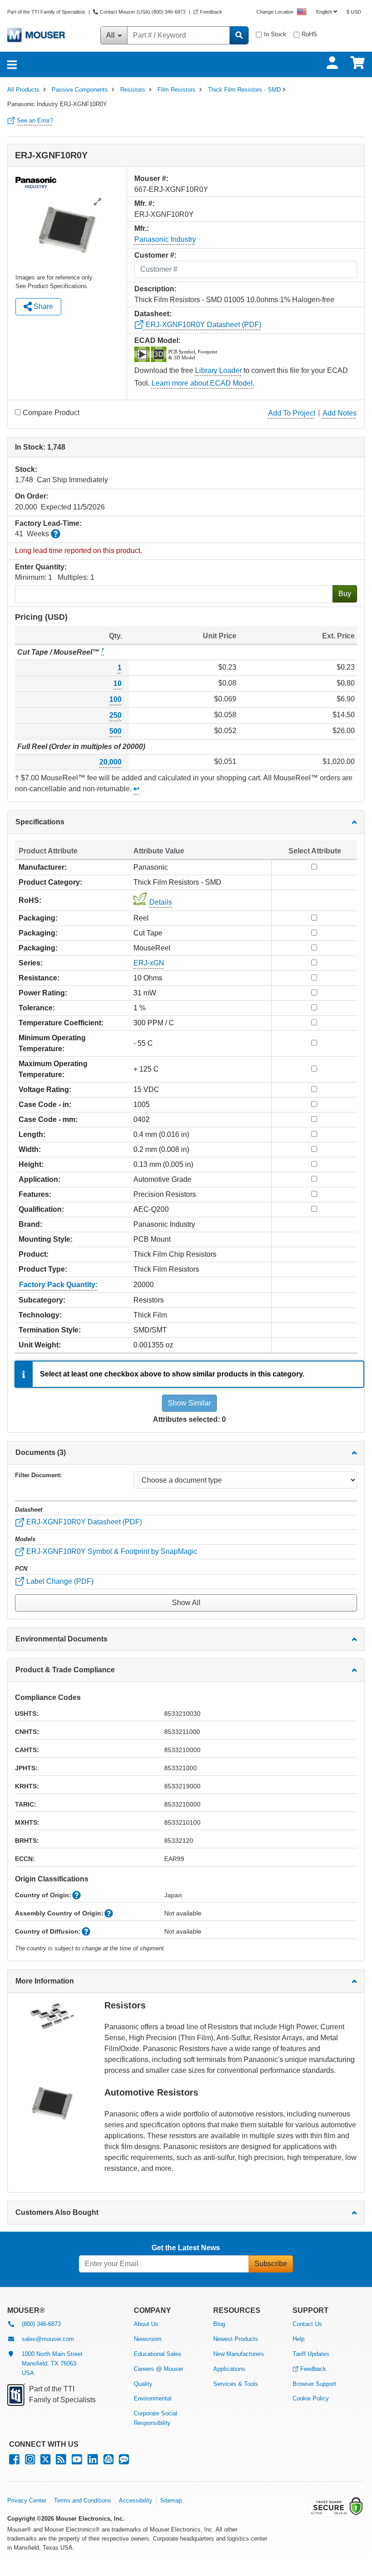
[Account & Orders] (332, 63)
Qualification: (41, 1209)
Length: (32, 1134)
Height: (31, 1164)
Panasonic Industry (165, 239)
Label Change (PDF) (59, 1581)
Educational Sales (158, 2354)
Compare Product (51, 413)
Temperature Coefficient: (61, 1023)
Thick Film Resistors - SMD (244, 90)
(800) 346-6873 (41, 2324)
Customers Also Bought (57, 2212)
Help (299, 2339)
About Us (146, 2324)
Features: (35, 1194)
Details (161, 902)
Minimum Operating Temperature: (52, 1043)
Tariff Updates (311, 2354)
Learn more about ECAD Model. (203, 383)
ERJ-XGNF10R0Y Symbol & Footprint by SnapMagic (111, 1551)
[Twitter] (45, 2461)
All (111, 35)
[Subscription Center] (108, 2461)
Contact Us (307, 2324)
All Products (23, 90)
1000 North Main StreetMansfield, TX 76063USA (52, 2363)
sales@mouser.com (48, 2339)
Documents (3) (41, 1452)
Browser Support (314, 2384)
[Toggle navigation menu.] (12, 64)
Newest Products (236, 2339)
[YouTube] (77, 2461)
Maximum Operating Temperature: (53, 1069)
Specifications (40, 822)
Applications (229, 2369)
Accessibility (136, 2500)
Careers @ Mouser (159, 2369)
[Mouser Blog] (124, 2461)
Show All (186, 1603)
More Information (45, 1981)
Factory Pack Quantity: (58, 1285)
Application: (39, 1179)
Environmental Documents (61, 1639)
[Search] (239, 35)
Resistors (133, 90)
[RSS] (61, 2461)
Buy (345, 594)
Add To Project (292, 413)
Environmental (153, 2398)
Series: (31, 963)
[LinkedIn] (93, 2461)
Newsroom (148, 2339)
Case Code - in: (45, 1104)
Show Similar (189, 1403)
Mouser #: (151, 179)
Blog (219, 2324)
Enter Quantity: (41, 567)
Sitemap (171, 2500)
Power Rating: (43, 993)
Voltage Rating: (45, 1090)
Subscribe (271, 2264)
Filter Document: (38, 1475)
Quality (143, 2384)
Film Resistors (176, 90)
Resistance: (39, 978)
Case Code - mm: (48, 1119)
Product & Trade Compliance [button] (65, 1670)
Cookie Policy (311, 2398)
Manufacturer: (43, 867)
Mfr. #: (144, 203)
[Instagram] (30, 2461)
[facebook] (14, 2461)
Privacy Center (27, 2500)
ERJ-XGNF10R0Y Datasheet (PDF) (203, 325)
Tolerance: (37, 1008)
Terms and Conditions (83, 2500)
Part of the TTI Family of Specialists (47, 12)
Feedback (211, 12)
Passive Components (80, 90)
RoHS (309, 34)
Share (42, 306)
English (324, 12)
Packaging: (38, 918)
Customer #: (155, 255)
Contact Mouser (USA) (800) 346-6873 (143, 12)
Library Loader (218, 370)
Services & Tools (236, 2384)
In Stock (275, 34)
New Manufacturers (239, 2354)
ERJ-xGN (149, 963)
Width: (30, 1149)
